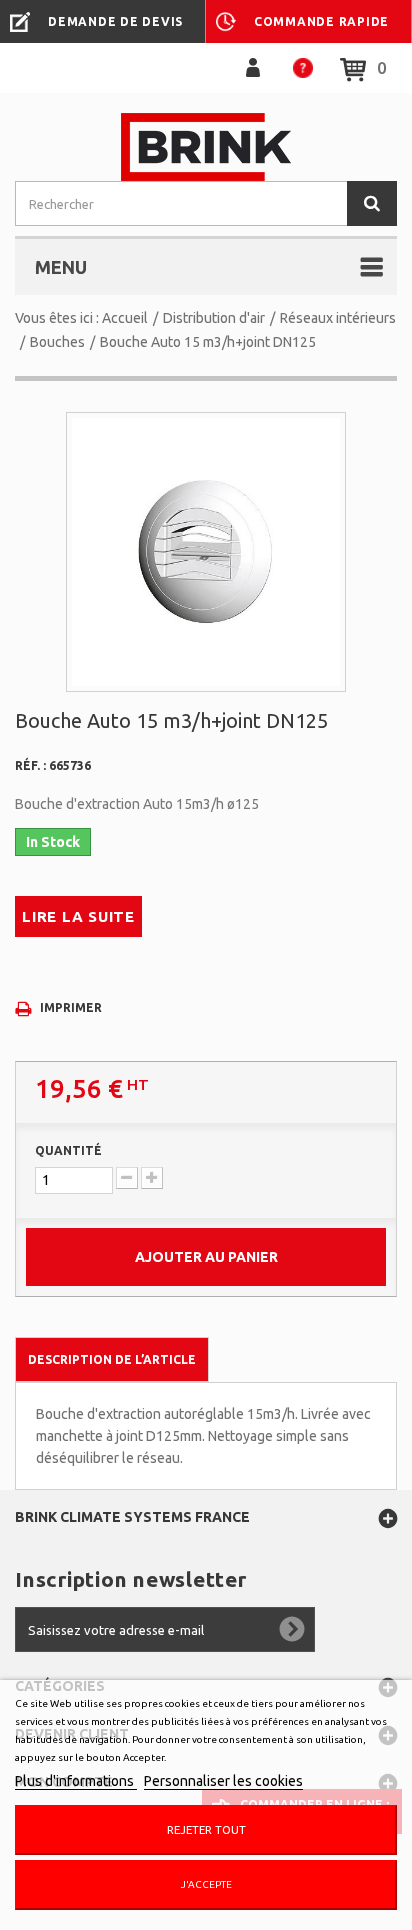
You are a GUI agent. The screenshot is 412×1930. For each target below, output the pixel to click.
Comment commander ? (303, 67)
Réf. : (30, 765)
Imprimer (71, 1007)
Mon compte (253, 68)
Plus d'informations (76, 1781)
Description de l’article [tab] (112, 1359)
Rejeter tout (206, 1829)
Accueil (125, 318)
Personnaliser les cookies (223, 1781)
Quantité (68, 1150)
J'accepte (206, 1884)
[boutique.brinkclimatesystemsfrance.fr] (206, 147)
